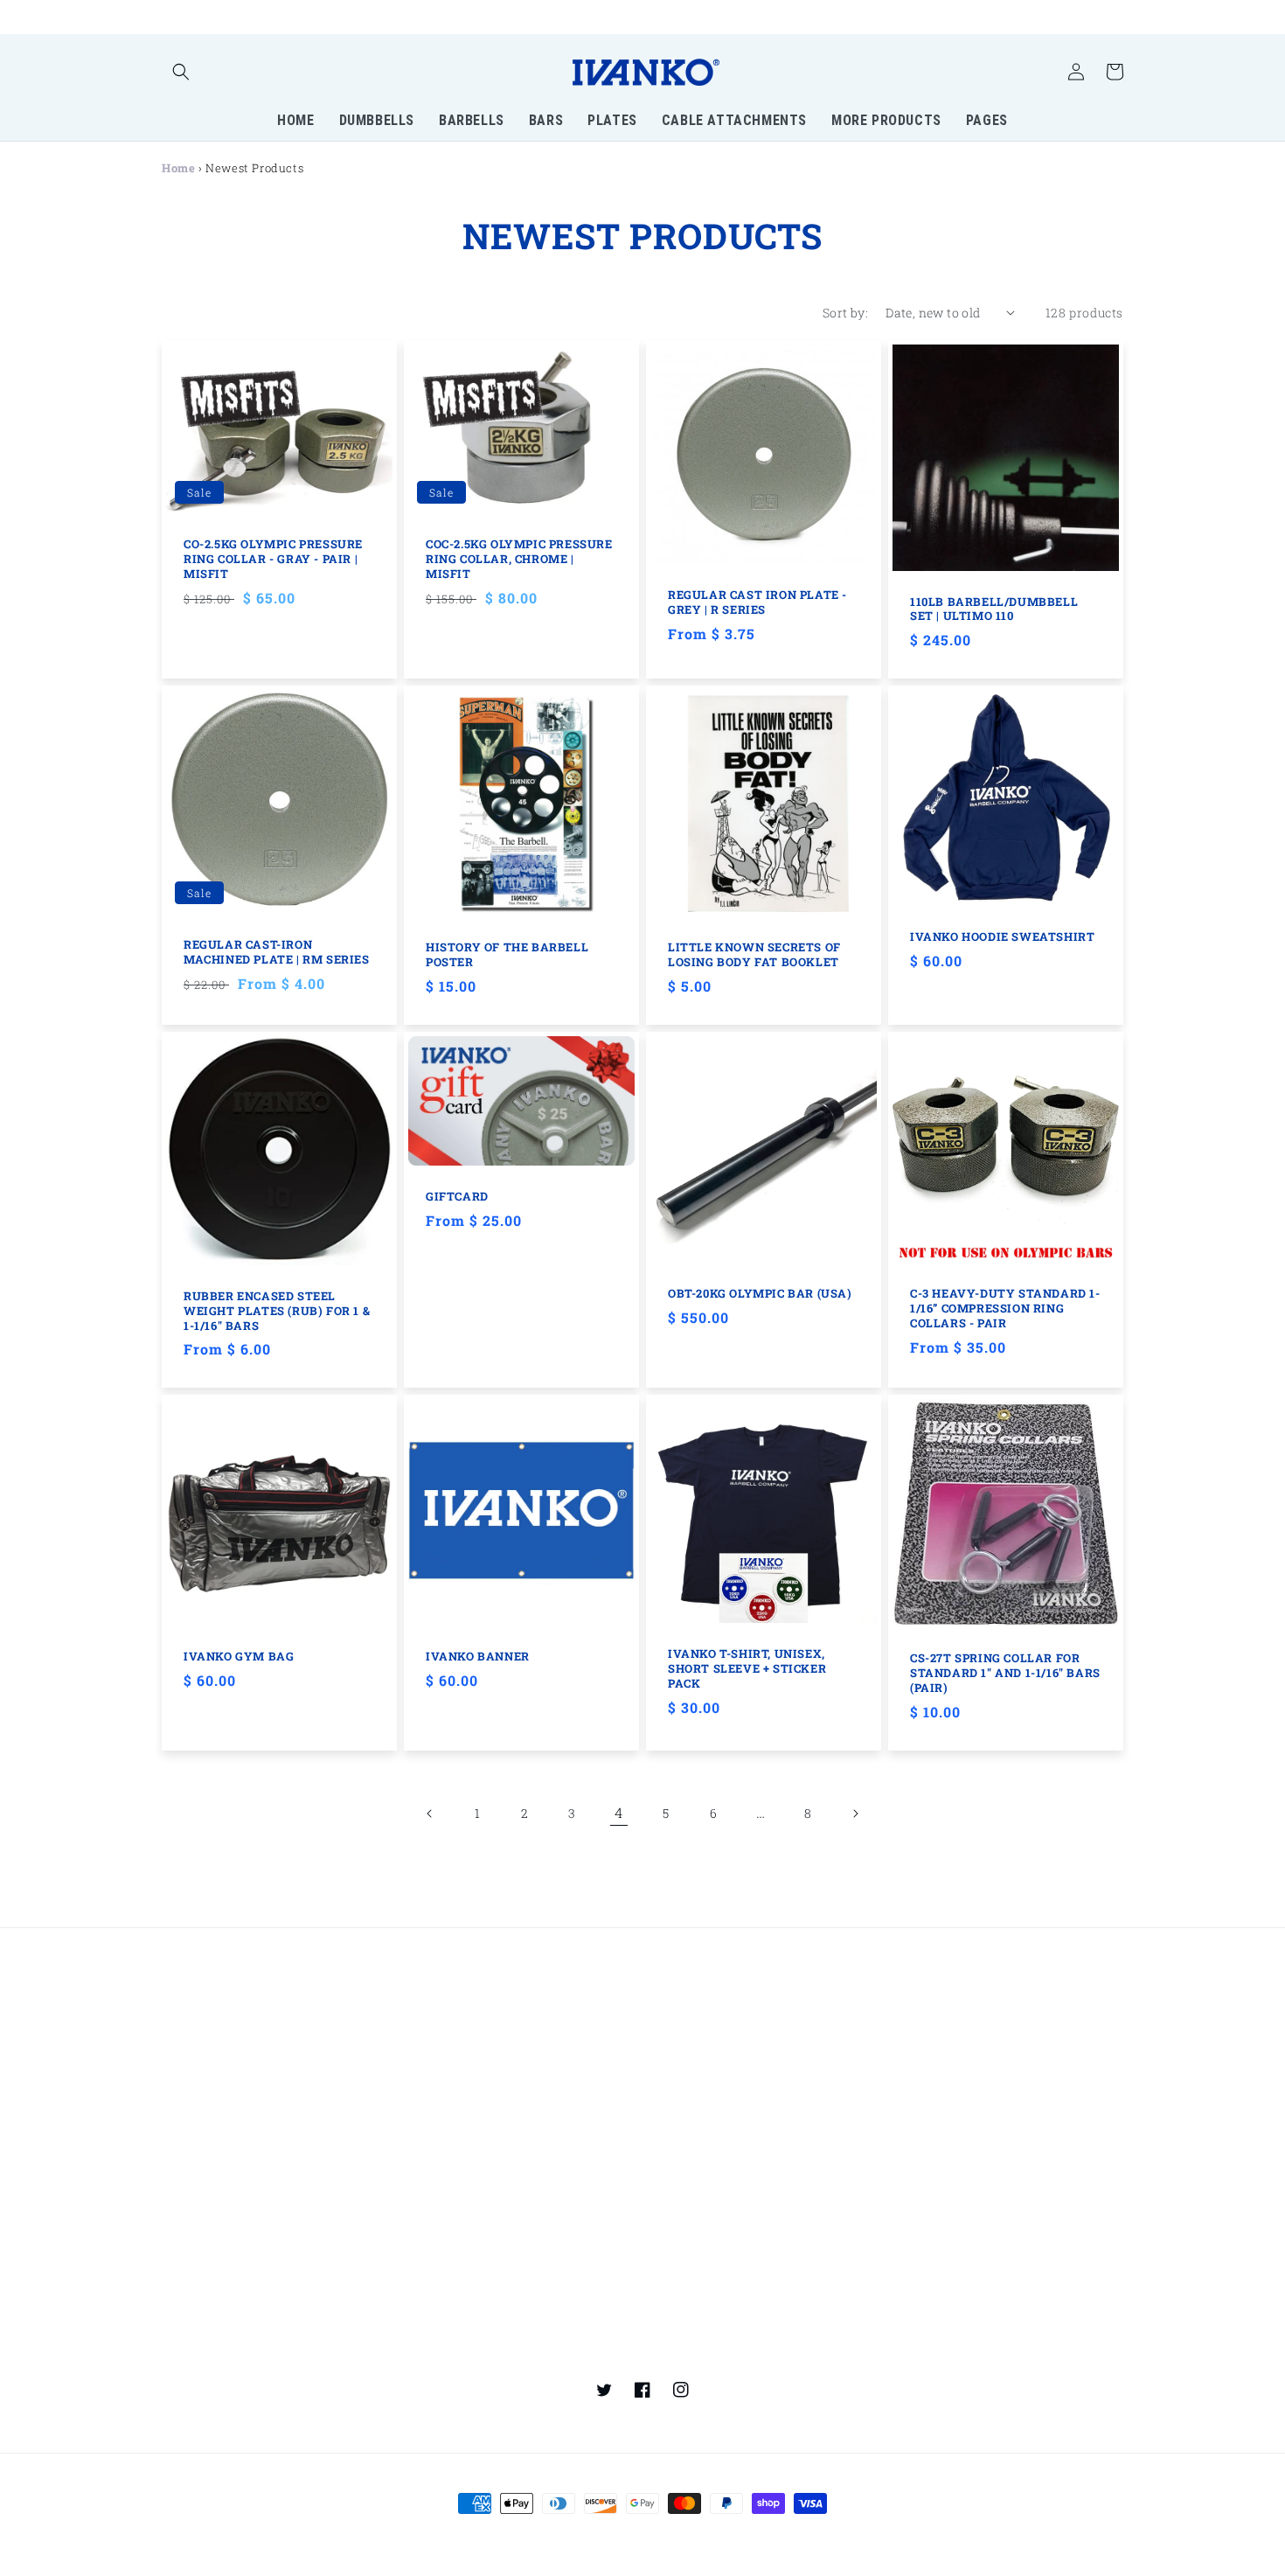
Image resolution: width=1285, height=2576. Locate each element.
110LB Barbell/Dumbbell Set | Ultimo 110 (994, 609)
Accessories (686, 2050)
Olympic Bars (447, 2019)
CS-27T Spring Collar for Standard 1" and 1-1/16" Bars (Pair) (1005, 1673)
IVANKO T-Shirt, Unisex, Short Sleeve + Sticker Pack (747, 1669)
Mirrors (917, 2050)
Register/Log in (208, 2187)
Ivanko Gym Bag (239, 1657)
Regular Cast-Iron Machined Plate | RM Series (277, 952)
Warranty (924, 2214)
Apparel (674, 2019)
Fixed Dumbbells (213, 2024)
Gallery (671, 2280)
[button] (181, 72)
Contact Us (439, 2183)
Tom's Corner (934, 2081)
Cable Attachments (708, 2081)
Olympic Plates (452, 2081)
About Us (434, 2277)
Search (671, 2152)
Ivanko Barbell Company (606, 2536)
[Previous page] (430, 1814)
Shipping (677, 2214)
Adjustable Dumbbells (229, 2054)
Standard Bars (450, 2050)
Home (178, 168)
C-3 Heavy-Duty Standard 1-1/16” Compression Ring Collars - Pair (1005, 1309)
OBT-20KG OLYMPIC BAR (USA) (760, 1294)
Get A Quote (441, 2214)
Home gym (927, 1989)
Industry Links (450, 2346)
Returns (674, 2183)
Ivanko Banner (478, 1657)
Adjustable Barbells (465, 1989)
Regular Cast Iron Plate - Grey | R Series (757, 602)
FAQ (418, 2152)
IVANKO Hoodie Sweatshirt (1002, 937)
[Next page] (855, 1814)
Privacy (917, 2152)
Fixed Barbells (205, 2085)
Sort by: (845, 313)
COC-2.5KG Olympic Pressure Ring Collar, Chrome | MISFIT (519, 559)
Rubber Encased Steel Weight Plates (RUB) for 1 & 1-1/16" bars (277, 1311)
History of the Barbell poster (507, 955)
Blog (907, 2280)
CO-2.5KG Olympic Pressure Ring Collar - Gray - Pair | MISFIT (273, 559)
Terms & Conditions (954, 2183)
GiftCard (457, 1197)
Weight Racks (935, 2019)
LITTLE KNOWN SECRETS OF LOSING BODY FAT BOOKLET (754, 955)
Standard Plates (698, 1989)
